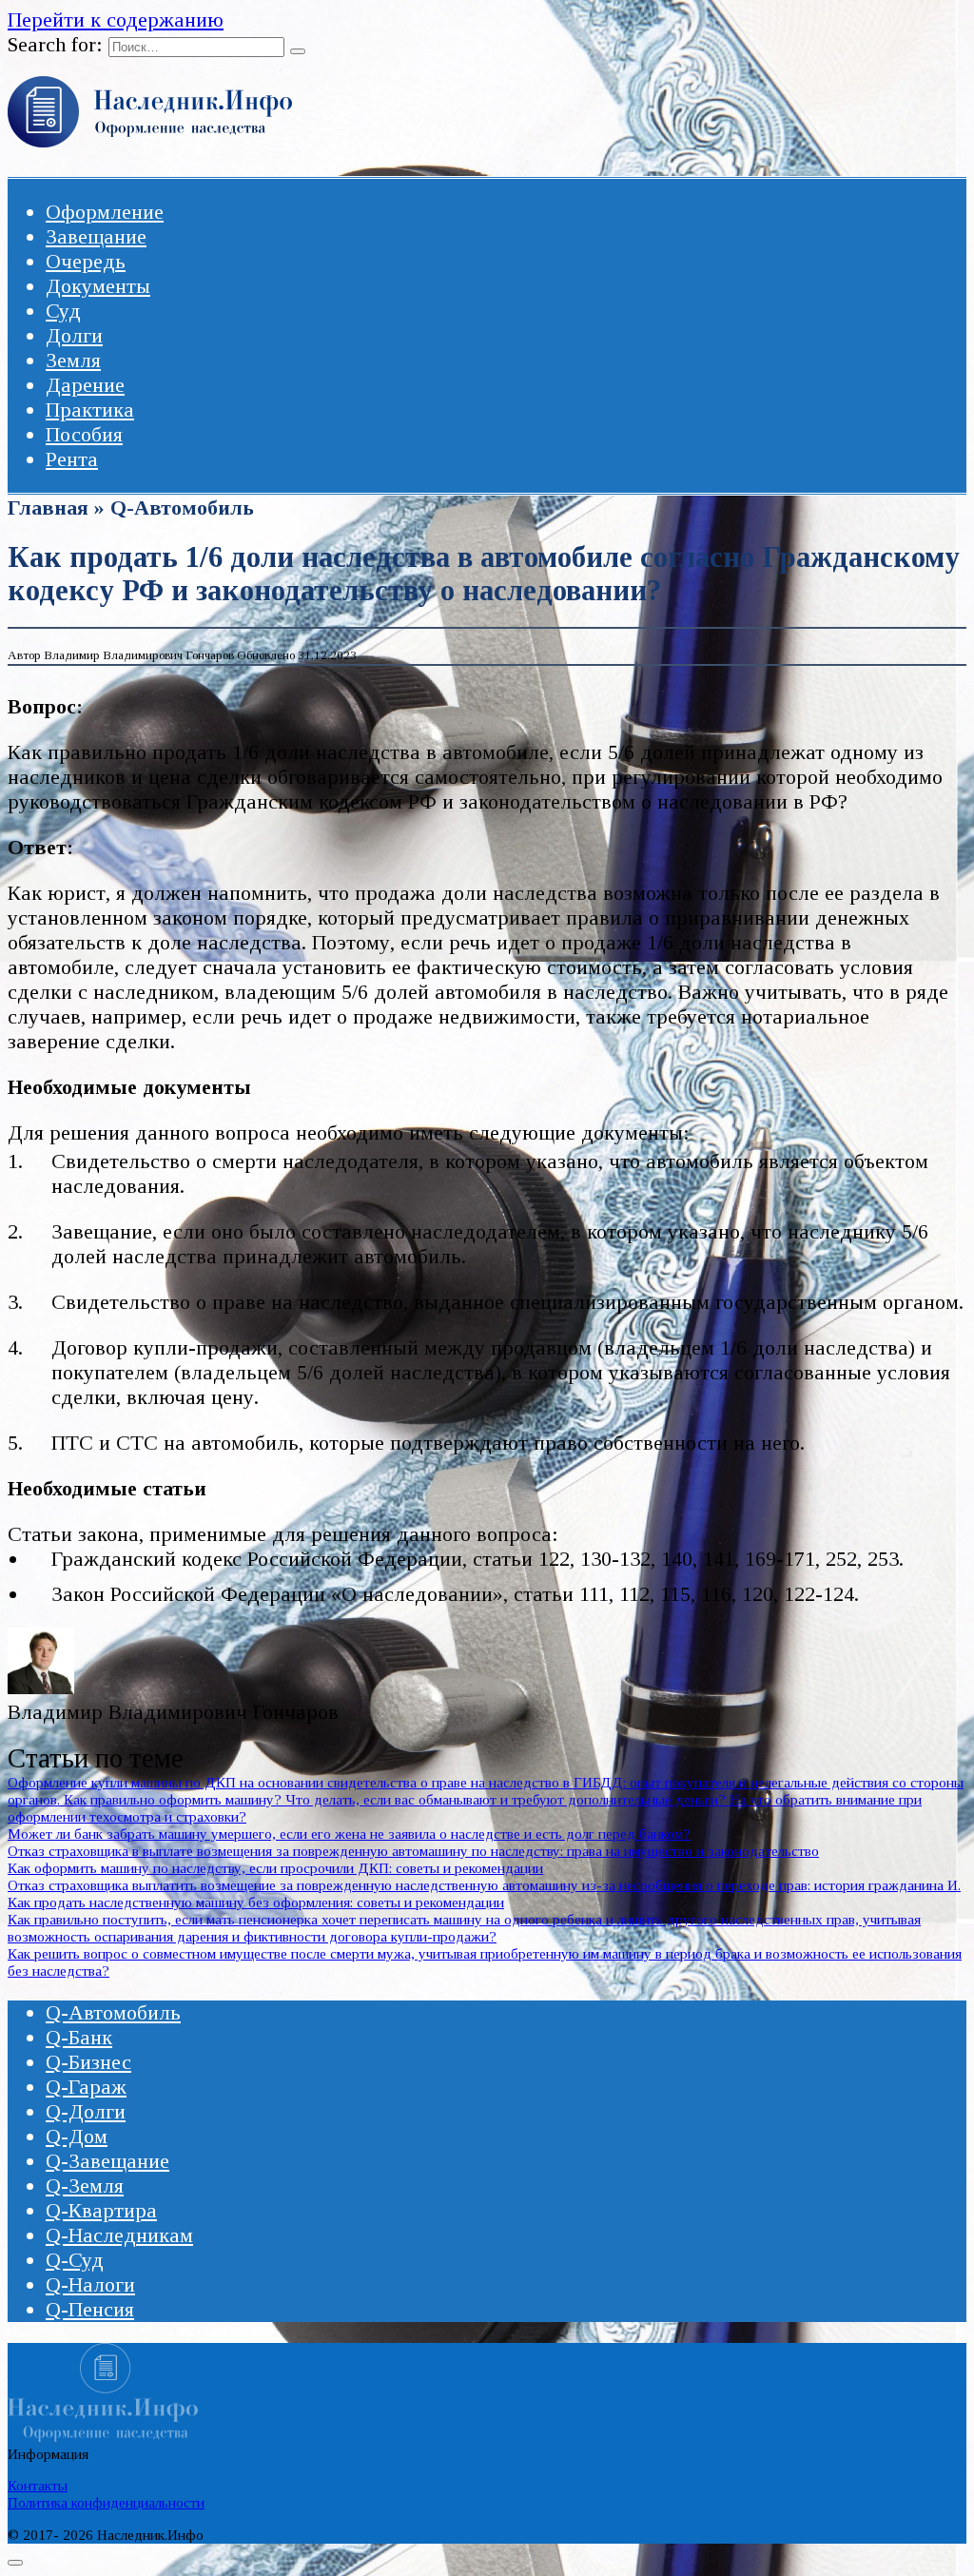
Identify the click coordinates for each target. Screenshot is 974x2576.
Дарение (85, 385)
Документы (98, 286)
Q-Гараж (86, 2087)
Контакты (38, 2485)
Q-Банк (79, 2037)
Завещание (96, 236)
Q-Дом (77, 2136)
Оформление (105, 212)
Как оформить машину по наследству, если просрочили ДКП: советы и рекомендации (275, 1868)
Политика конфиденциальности (106, 2502)
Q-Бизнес (88, 2062)
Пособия (84, 434)
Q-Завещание (107, 2161)
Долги (74, 335)
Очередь (86, 261)
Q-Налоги (90, 2284)
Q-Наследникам (119, 2235)
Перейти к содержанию (116, 20)
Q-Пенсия (90, 2309)
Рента (72, 459)
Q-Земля (85, 2186)
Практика (90, 410)
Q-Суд (75, 2260)
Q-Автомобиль (182, 507)
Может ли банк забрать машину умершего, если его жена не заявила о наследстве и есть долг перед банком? (349, 1834)
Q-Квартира (101, 2210)
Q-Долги (86, 2111)
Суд (63, 311)
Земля (73, 360)
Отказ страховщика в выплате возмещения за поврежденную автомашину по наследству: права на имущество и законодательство (413, 1851)
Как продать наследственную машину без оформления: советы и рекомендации (256, 1902)
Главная (48, 507)
